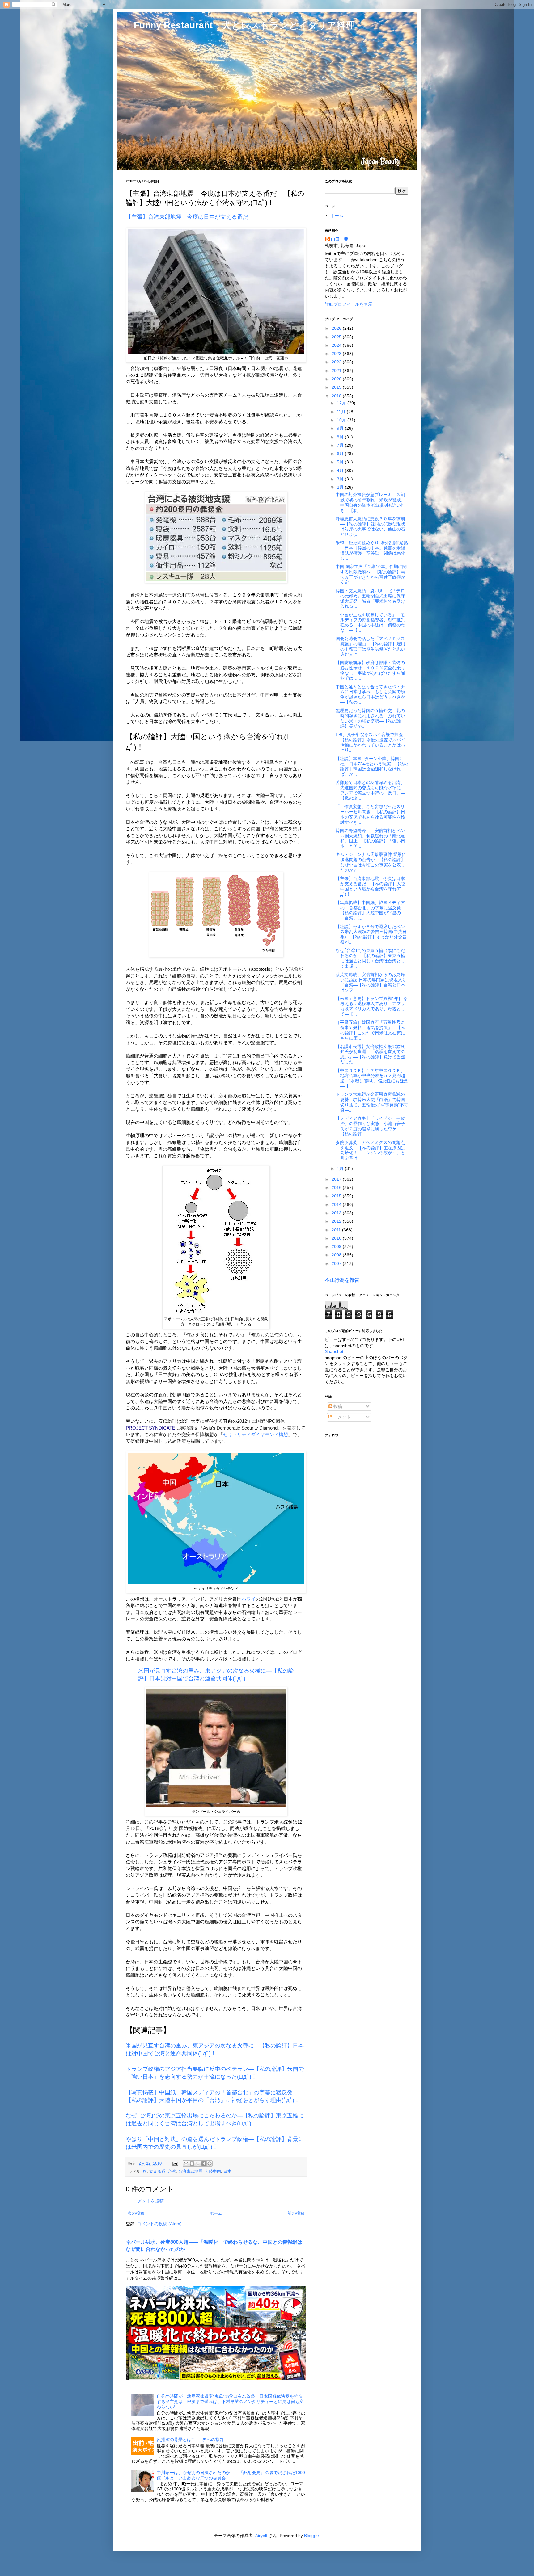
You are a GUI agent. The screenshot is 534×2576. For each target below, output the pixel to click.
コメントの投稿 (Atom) (159, 2224)
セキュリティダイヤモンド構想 (256, 1434)
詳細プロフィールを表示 (349, 304)
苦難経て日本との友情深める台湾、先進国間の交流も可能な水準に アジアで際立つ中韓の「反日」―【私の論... (370, 790)
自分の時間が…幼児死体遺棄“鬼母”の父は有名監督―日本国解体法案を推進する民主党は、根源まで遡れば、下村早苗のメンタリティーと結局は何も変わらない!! (230, 2402)
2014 (337, 1204)
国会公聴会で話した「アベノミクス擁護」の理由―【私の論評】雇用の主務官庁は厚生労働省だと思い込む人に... (370, 646)
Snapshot (334, 1351)
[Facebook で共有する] (204, 2163)
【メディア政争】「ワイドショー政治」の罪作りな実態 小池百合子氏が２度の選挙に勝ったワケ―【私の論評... (370, 1126)
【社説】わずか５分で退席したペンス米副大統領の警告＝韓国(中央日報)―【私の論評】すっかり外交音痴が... (371, 934)
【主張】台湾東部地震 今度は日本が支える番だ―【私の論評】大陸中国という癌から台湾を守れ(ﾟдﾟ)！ (370, 886)
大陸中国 (213, 2172)
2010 (337, 1238)
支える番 (157, 2172)
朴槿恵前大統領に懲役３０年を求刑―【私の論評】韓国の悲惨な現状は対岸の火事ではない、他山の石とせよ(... (370, 526)
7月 (341, 445)
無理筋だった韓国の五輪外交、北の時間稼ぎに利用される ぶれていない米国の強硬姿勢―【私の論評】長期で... (370, 718)
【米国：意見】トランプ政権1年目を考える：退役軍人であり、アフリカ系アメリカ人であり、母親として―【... (371, 1006)
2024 (337, 345)
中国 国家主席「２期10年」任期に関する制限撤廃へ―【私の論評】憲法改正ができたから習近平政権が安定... (371, 574)
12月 (342, 403)
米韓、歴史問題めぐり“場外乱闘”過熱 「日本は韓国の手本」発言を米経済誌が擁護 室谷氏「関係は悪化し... (374, 551)
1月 (341, 1168)
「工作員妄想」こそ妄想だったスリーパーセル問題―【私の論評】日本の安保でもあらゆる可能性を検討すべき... (370, 814)
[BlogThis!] (192, 2163)
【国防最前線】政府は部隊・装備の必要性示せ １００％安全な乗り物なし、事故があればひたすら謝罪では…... (370, 670)
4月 (341, 471)
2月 (341, 487)
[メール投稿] (175, 2163)
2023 (337, 354)
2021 (337, 371)
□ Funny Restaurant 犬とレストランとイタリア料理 (240, 25)
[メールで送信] (186, 2163)
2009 (337, 1246)
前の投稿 (296, 2213)
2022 (337, 362)
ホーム (216, 2213)
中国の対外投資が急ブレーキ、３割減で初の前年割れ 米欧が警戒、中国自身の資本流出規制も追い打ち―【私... (370, 502)
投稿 (337, 1406)
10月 (342, 420)
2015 (337, 1196)
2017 (337, 1179)
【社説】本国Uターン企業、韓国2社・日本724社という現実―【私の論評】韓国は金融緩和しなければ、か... (372, 766)
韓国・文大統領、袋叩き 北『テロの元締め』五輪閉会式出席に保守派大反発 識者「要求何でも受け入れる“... (370, 598)
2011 (337, 1230)
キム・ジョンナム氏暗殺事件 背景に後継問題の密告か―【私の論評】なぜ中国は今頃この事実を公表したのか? (371, 862)
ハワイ (249, 1599)
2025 (337, 337)
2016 (337, 1187)
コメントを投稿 (149, 2201)
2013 (337, 1213)
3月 (341, 479)
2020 (337, 379)
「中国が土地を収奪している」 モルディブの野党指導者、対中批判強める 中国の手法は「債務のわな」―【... (370, 622)
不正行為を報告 (342, 1280)
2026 (337, 328)
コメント (341, 1417)
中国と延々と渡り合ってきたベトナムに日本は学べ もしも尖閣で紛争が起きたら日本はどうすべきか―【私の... (370, 694)
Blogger (311, 2536)
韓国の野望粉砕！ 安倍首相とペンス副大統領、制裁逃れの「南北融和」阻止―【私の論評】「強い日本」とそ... (370, 838)
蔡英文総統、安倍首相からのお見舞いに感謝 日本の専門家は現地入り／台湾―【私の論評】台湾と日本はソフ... (371, 982)
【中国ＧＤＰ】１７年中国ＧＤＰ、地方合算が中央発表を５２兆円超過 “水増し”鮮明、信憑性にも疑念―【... (372, 1078)
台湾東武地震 (190, 2172)
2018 (337, 396)
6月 (341, 454)
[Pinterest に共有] (210, 2163)
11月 (342, 412)
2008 (337, 1255)
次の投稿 (136, 2213)
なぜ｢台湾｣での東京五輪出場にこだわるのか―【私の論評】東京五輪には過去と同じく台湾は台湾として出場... (370, 958)
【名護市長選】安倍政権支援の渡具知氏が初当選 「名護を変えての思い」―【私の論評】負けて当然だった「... (370, 1054)
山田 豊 (340, 239)
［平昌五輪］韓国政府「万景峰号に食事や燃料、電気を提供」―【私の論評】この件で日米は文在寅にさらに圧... (370, 1030)
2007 (337, 1263)
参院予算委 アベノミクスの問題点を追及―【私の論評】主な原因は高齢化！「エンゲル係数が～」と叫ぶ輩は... (370, 1150)
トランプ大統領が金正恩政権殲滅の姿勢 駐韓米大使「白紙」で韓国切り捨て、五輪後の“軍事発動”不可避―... (372, 1102)
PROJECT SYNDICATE (150, 1428)
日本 (227, 2172)
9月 (341, 428)
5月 (341, 462)
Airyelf (261, 2536)
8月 (341, 437)
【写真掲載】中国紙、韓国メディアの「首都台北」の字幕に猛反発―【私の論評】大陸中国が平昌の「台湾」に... (370, 910)
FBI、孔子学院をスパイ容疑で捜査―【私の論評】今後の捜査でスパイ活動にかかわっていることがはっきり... (371, 742)
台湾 (172, 2172)
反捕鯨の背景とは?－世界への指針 (190, 2440)
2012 (337, 1221)
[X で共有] (198, 2163)
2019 (337, 387)
